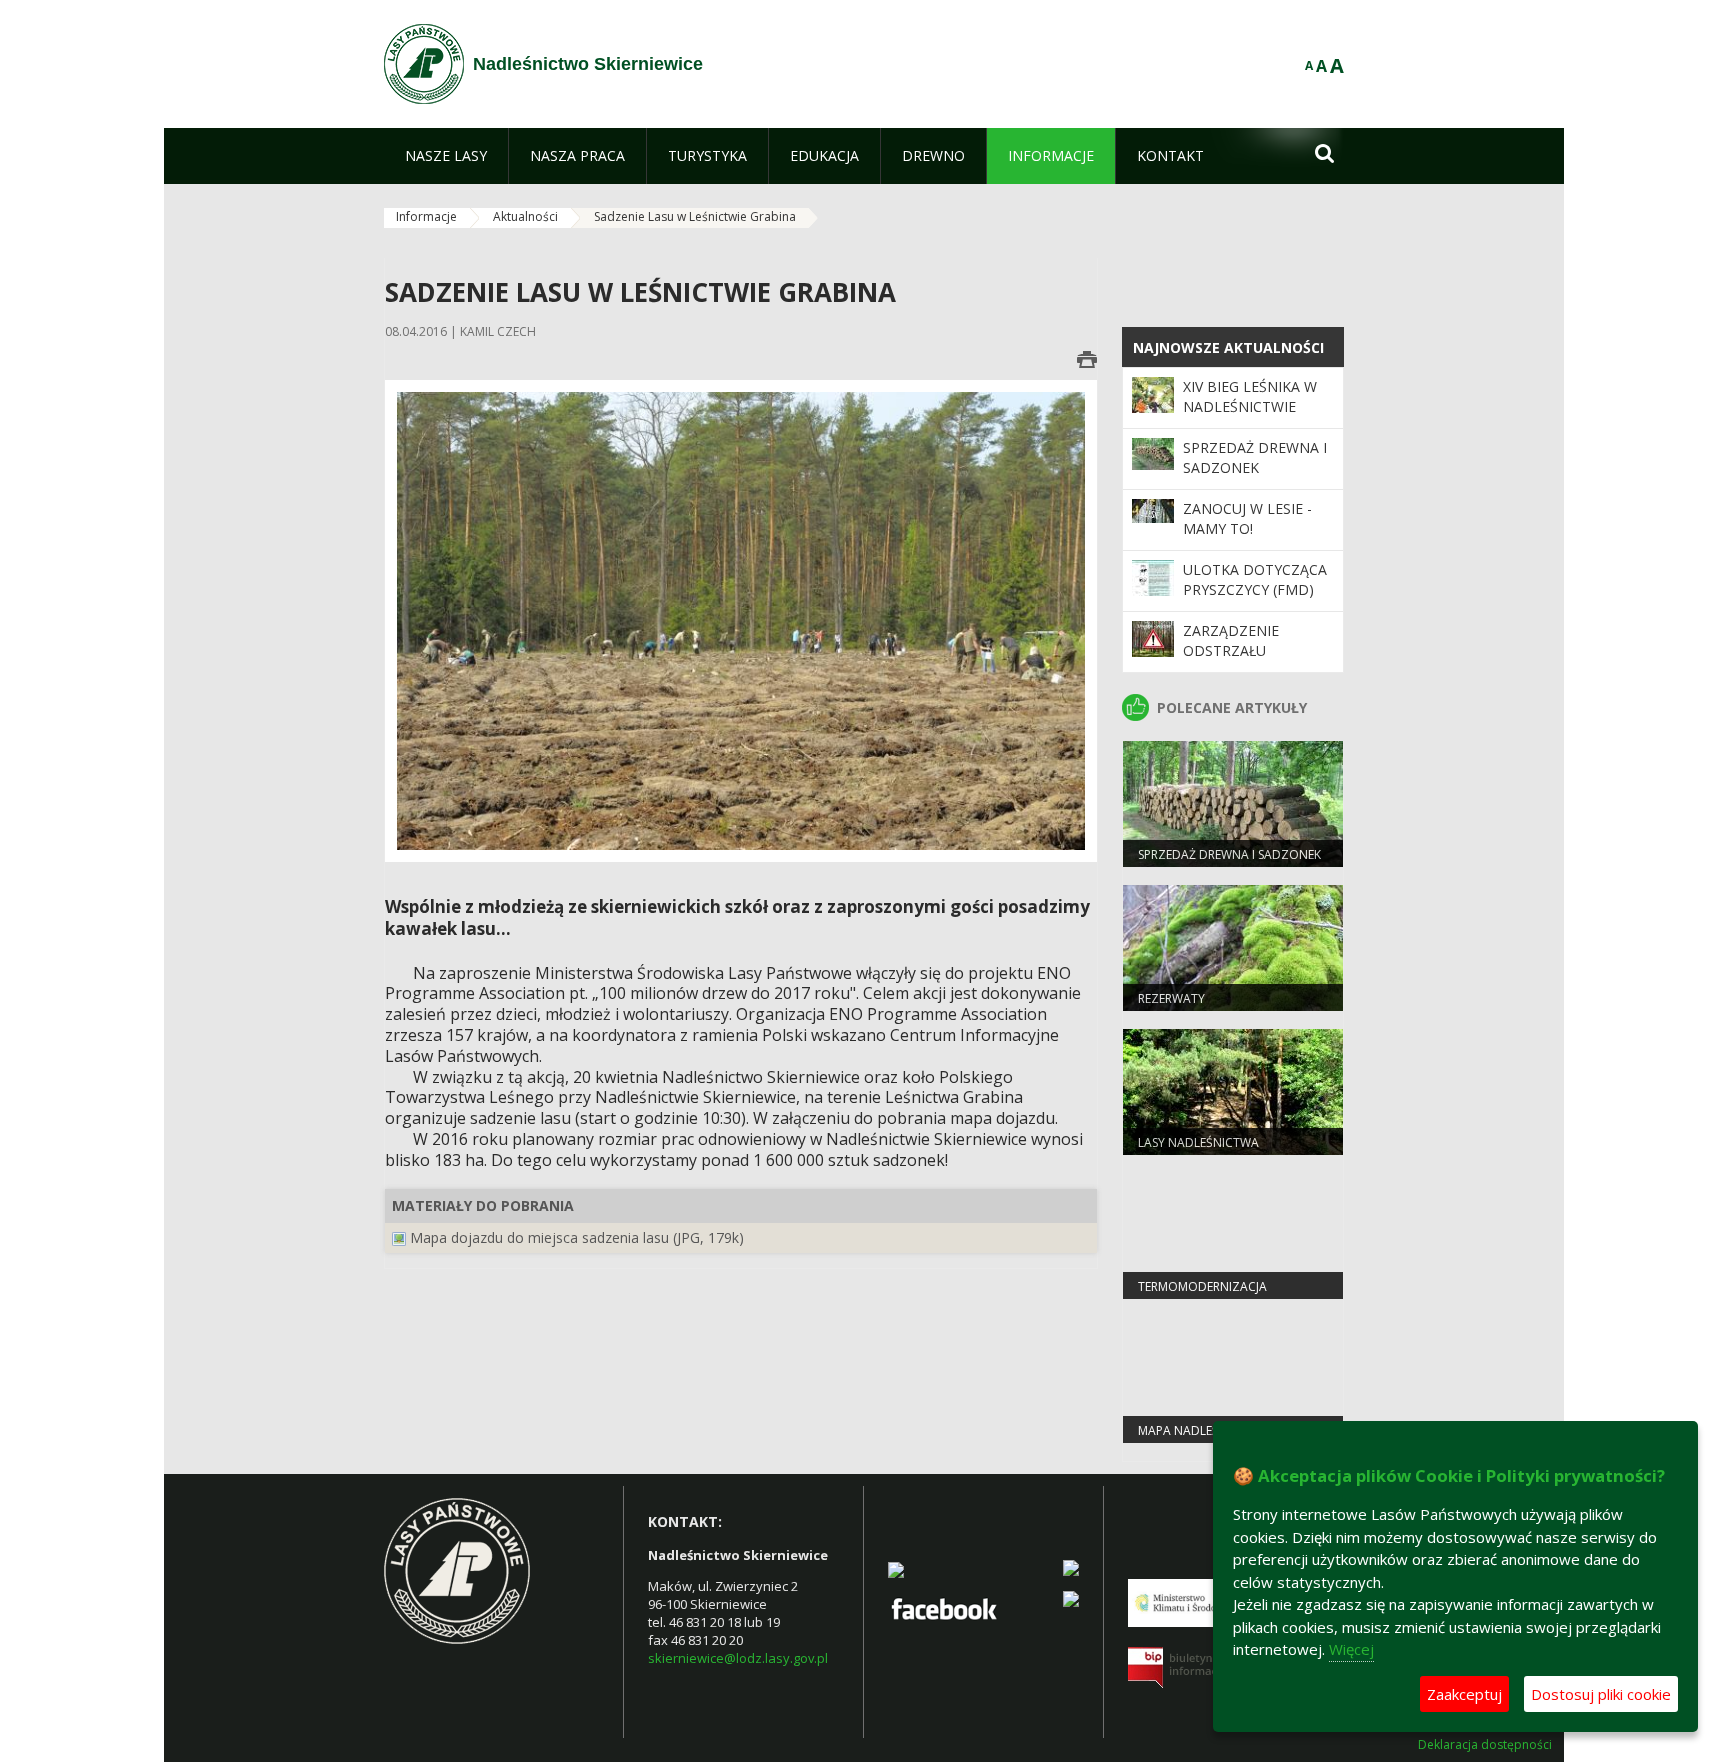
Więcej (1351, 1649)
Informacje (426, 216)
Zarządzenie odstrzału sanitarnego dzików (1232, 661)
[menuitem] (446, 156)
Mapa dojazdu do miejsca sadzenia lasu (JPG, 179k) (577, 1237)
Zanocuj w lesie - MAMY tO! (1247, 518)
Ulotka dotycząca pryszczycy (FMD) (1255, 579)
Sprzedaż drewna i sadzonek (1255, 457)
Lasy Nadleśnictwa (1198, 1142)
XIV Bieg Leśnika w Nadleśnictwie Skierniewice (1250, 407)
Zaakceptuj (1464, 1694)
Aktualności (525, 216)
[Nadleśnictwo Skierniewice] (424, 64)
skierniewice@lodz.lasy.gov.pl (738, 1658)
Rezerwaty (1171, 998)
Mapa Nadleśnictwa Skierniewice (1201, 1439)
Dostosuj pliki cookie (1601, 1694)
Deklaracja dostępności (1485, 1745)
